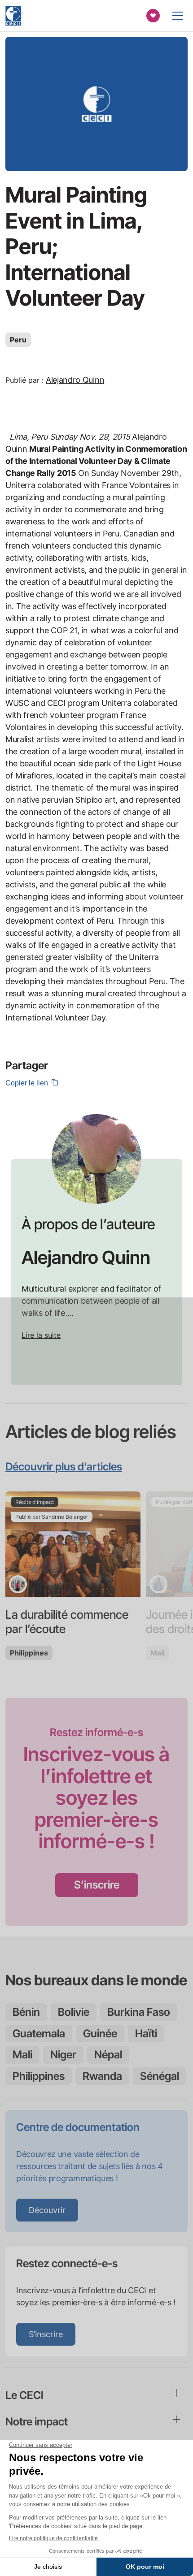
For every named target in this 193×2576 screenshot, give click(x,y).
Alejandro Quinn (75, 380)
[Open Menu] (178, 16)
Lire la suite (41, 1335)
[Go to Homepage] (13, 16)
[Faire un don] (153, 16)
